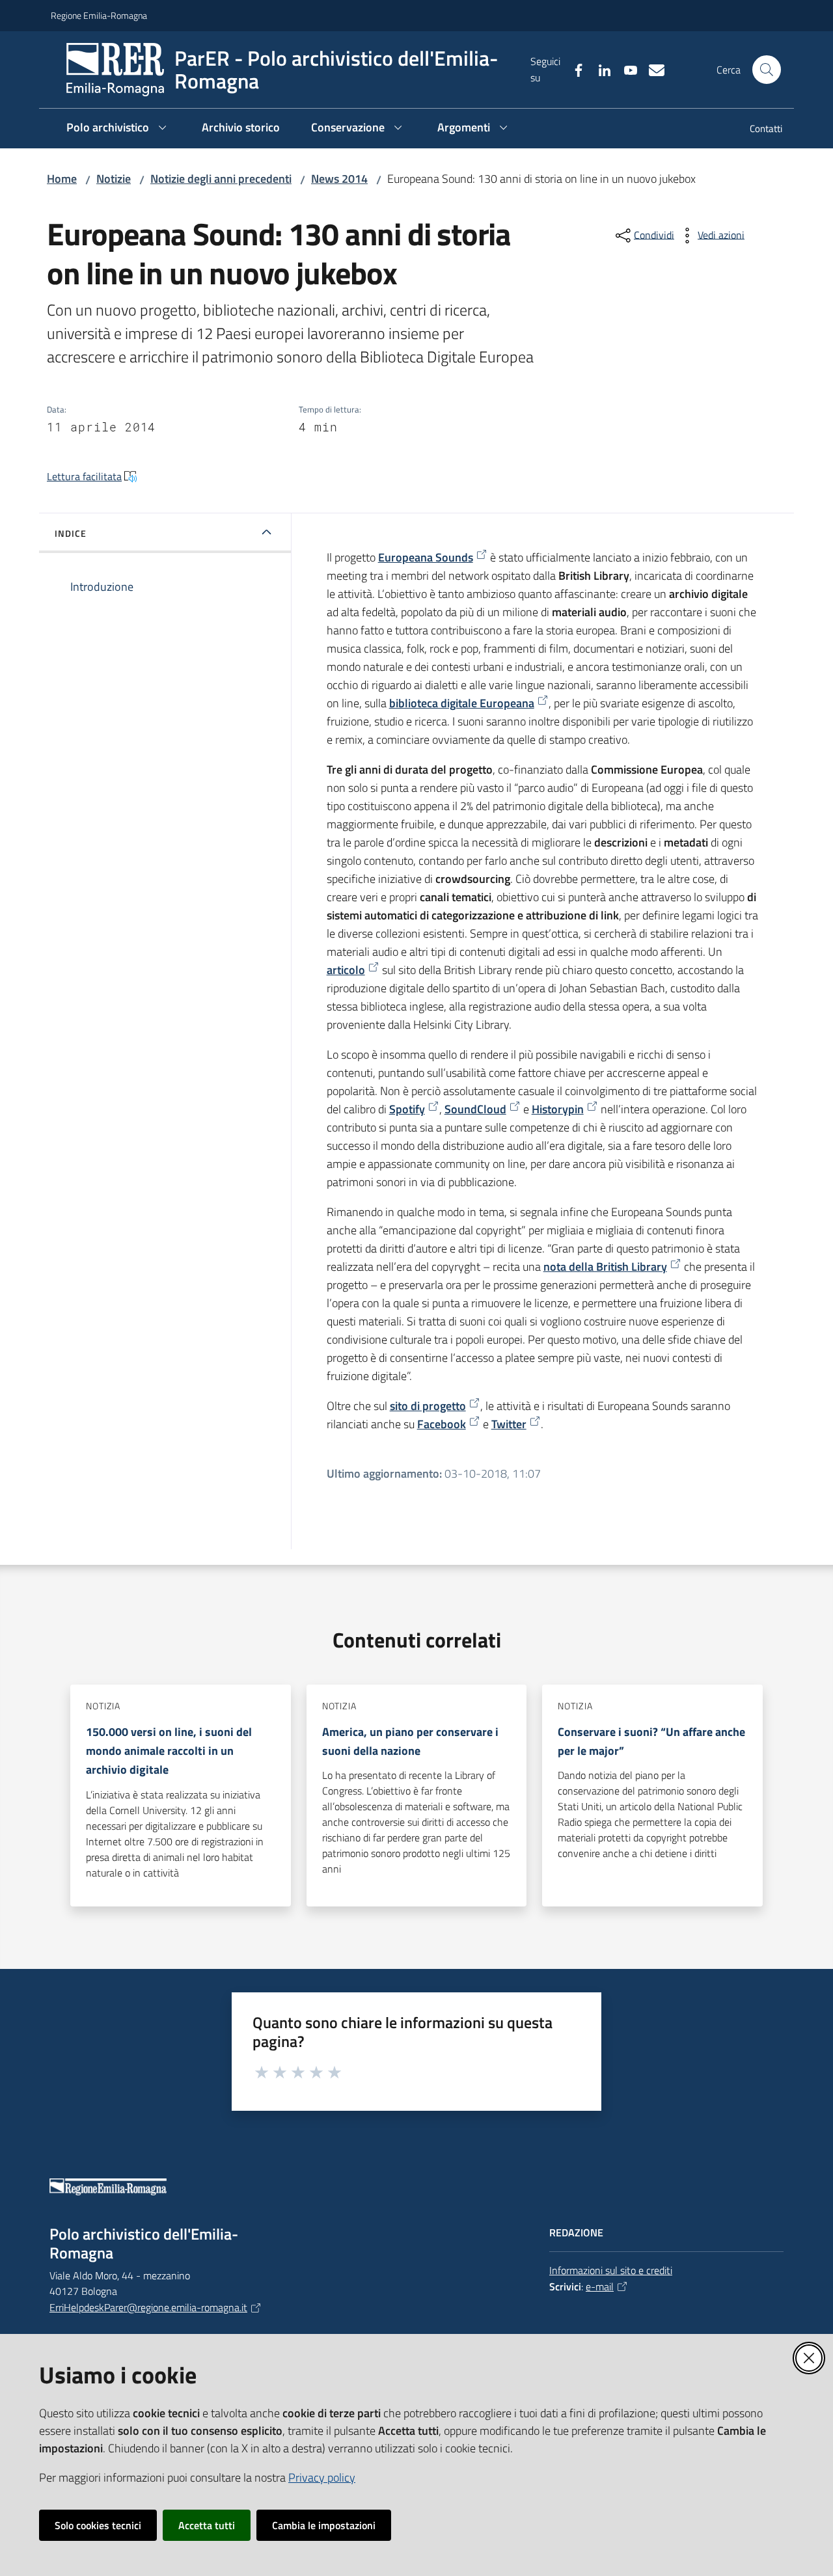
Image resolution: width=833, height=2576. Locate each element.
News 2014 (339, 179)
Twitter (509, 1424)
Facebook (442, 1424)
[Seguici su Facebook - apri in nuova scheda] (573, 69)
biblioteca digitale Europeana (462, 703)
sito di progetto (428, 1406)
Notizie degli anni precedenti (221, 179)
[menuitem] (758, 130)
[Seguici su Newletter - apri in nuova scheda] (651, 69)
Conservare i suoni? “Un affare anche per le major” (651, 1741)
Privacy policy (322, 2477)
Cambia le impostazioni (324, 2525)
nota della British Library (605, 1267)
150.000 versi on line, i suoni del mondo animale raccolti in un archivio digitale (169, 1751)
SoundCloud (475, 1109)
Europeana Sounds (426, 557)
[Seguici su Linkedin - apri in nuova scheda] (599, 69)
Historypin (558, 1109)
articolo (346, 970)
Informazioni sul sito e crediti (611, 2270)
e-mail (600, 2286)
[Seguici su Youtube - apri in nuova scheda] (625, 69)
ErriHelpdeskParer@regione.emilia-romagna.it (148, 2307)
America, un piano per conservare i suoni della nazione (410, 1741)
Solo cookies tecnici (98, 2525)
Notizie (114, 179)
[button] (767, 70)
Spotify (407, 1109)
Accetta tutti (207, 2525)
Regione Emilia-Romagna (99, 15)
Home (62, 179)
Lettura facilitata (84, 476)
